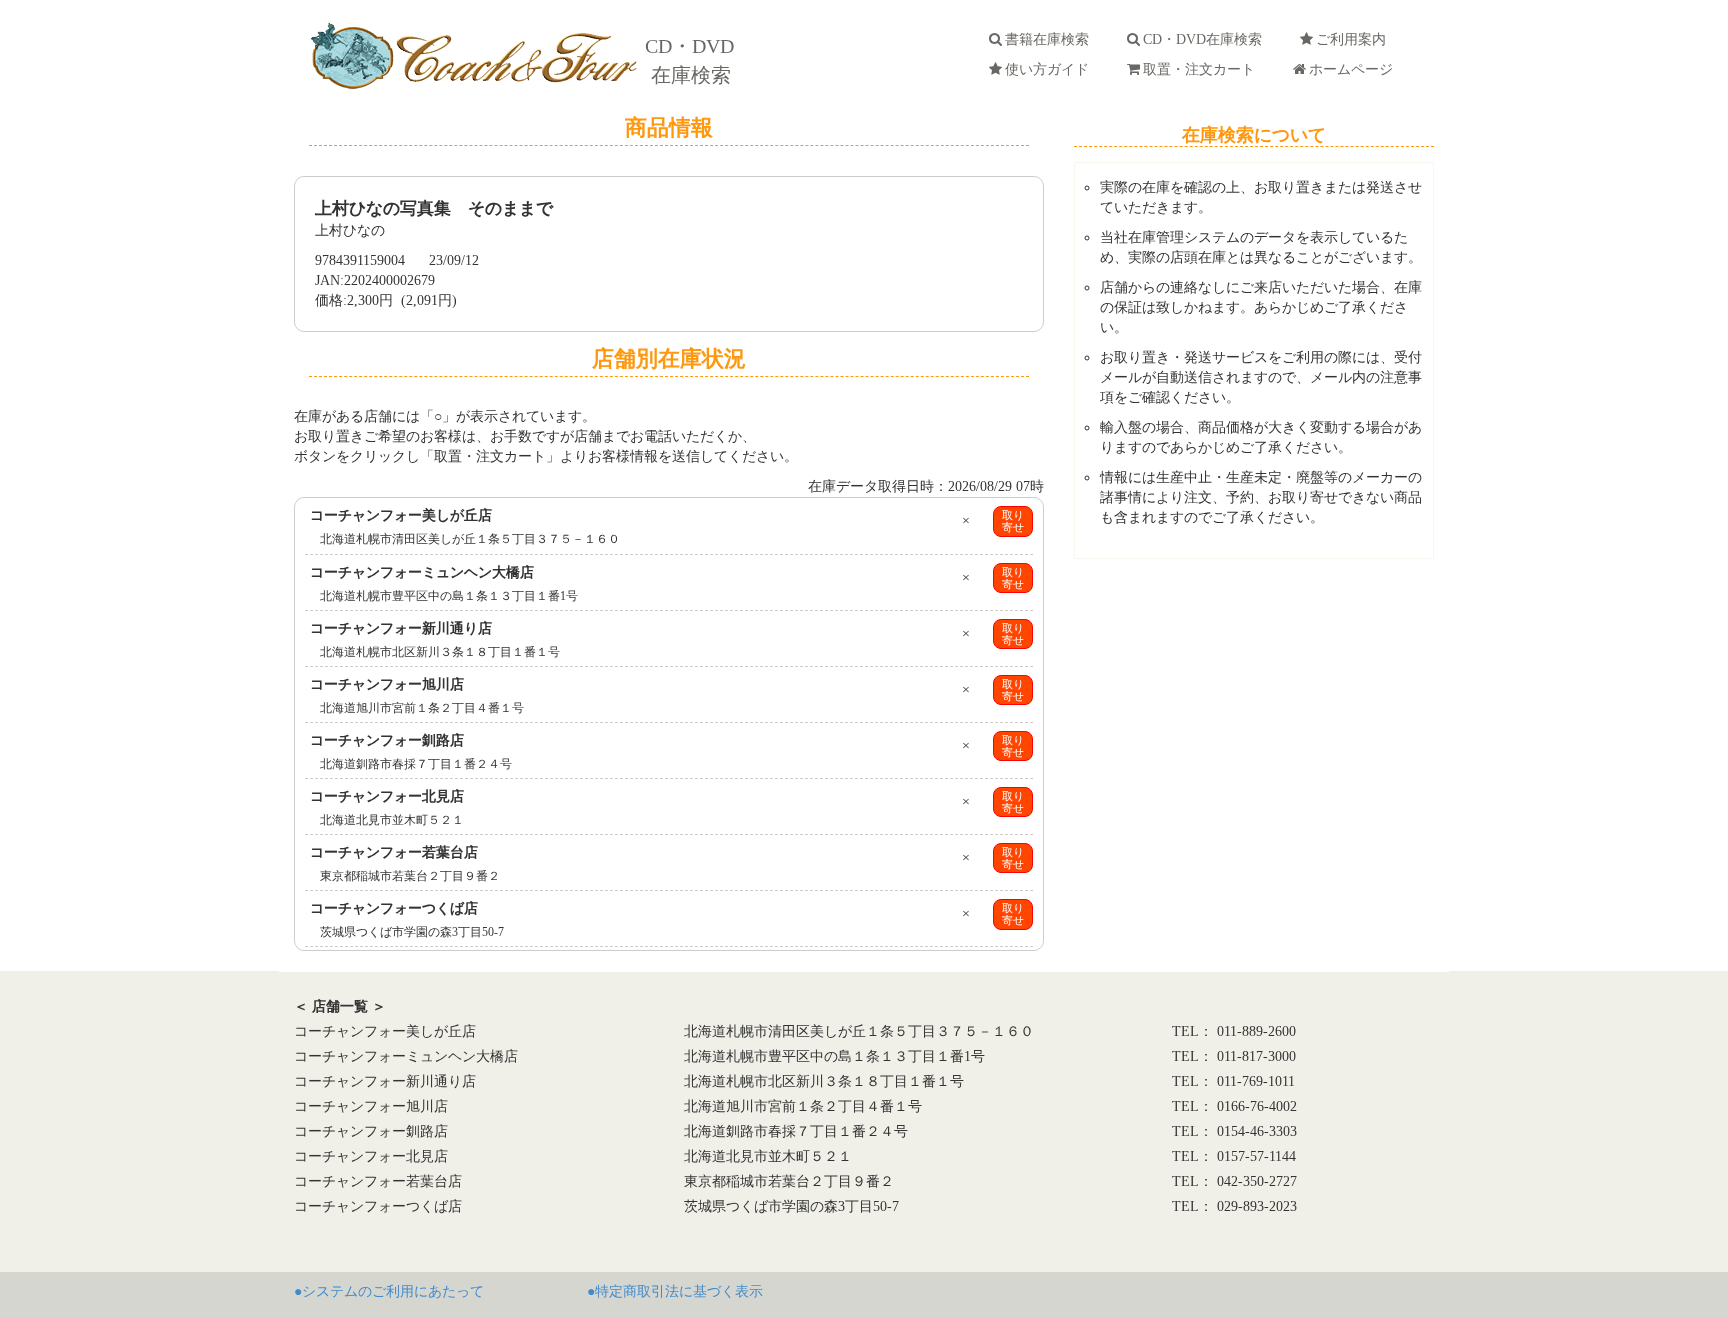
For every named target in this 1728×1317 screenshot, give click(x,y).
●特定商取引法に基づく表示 (675, 1291)
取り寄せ (1013, 521)
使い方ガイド (1051, 69)
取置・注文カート (1203, 69)
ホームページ (1355, 69)
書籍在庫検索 (1051, 39)
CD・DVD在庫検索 (1206, 39)
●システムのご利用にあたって (389, 1291)
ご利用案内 (1355, 39)
